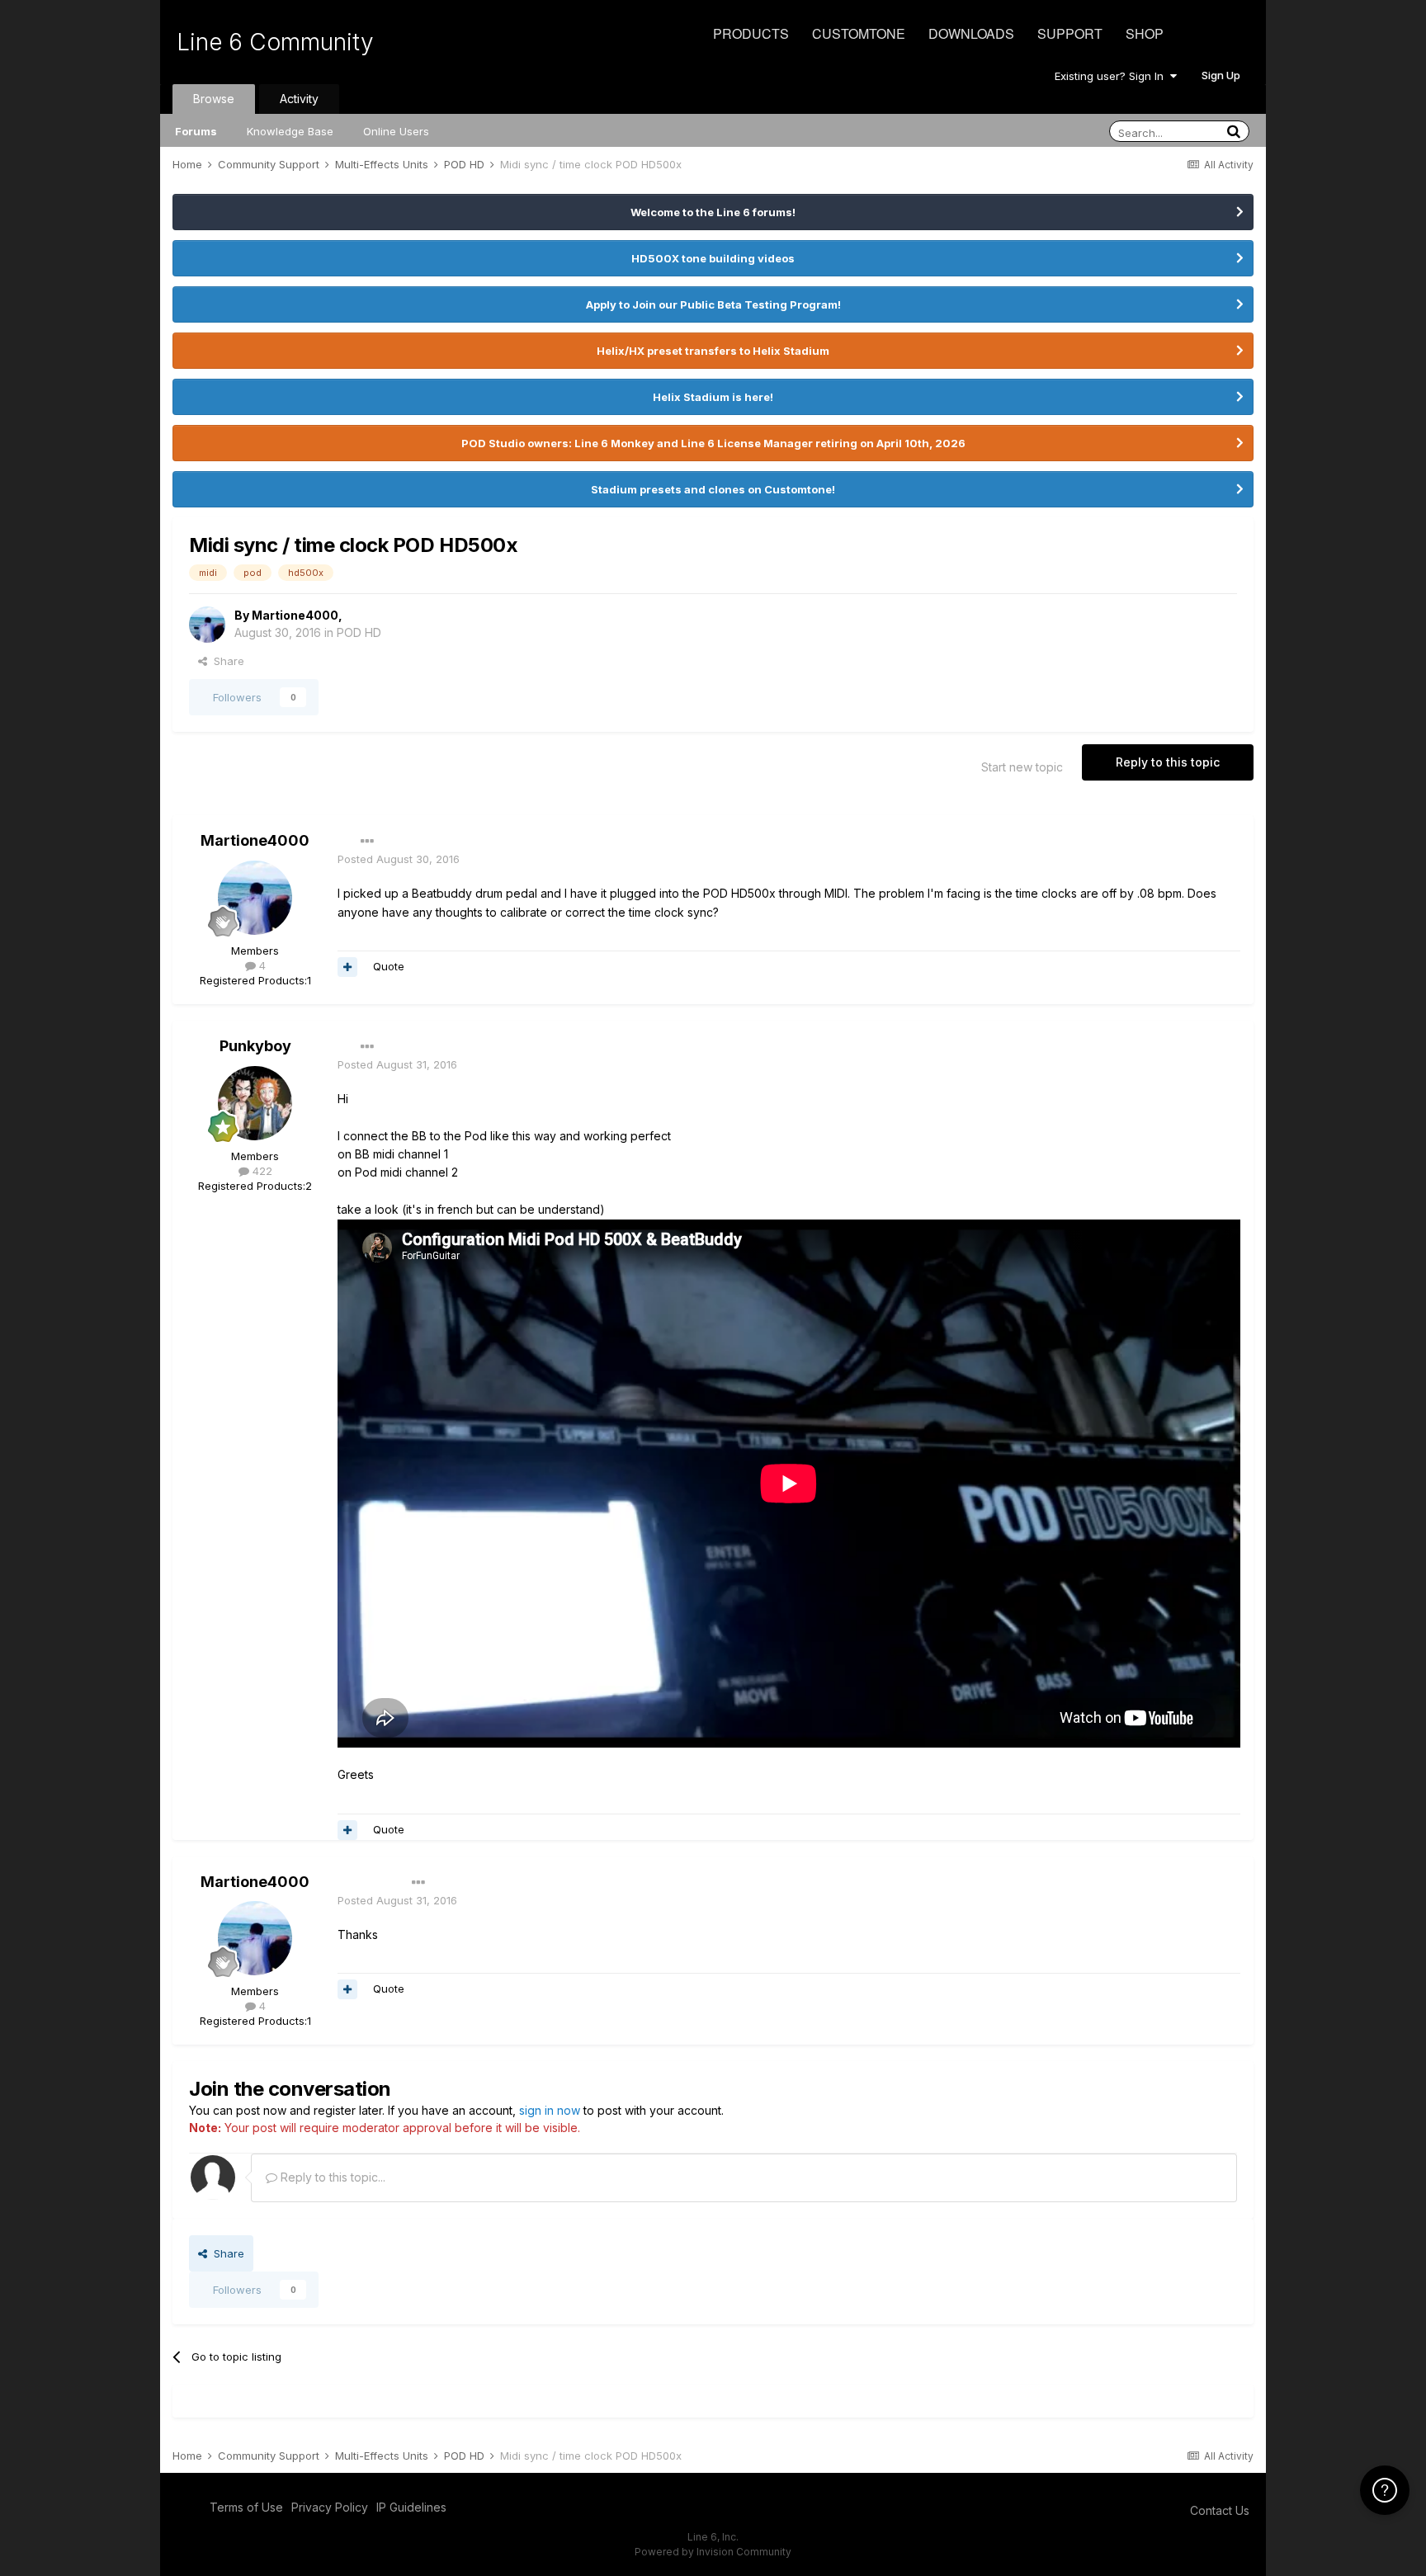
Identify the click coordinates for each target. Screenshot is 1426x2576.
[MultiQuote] (347, 967)
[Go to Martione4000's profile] (207, 625)
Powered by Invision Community (713, 2552)
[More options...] (367, 842)
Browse (214, 99)
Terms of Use (246, 2507)
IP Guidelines (411, 2507)
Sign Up (1221, 75)
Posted (399, 859)
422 (261, 1171)
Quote (389, 966)
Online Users (396, 131)
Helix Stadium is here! (713, 397)
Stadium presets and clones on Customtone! (713, 489)
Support (1070, 33)
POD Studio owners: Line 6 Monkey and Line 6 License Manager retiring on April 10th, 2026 (713, 443)
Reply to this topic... (331, 2177)
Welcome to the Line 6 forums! (713, 212)
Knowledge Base (290, 131)
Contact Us (1220, 2510)
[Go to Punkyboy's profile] (255, 1103)
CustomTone (859, 33)
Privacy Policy (330, 2507)
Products (751, 33)
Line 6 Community (275, 42)
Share (226, 661)
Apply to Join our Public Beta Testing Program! (713, 304)
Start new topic (1022, 767)
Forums (196, 131)
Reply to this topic (1168, 762)
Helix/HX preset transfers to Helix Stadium (713, 351)
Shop (1145, 33)
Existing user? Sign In (1112, 76)
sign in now (550, 2110)
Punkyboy (255, 1046)
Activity (299, 99)
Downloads (971, 33)
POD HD (359, 632)
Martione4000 (295, 615)
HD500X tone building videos (713, 258)
